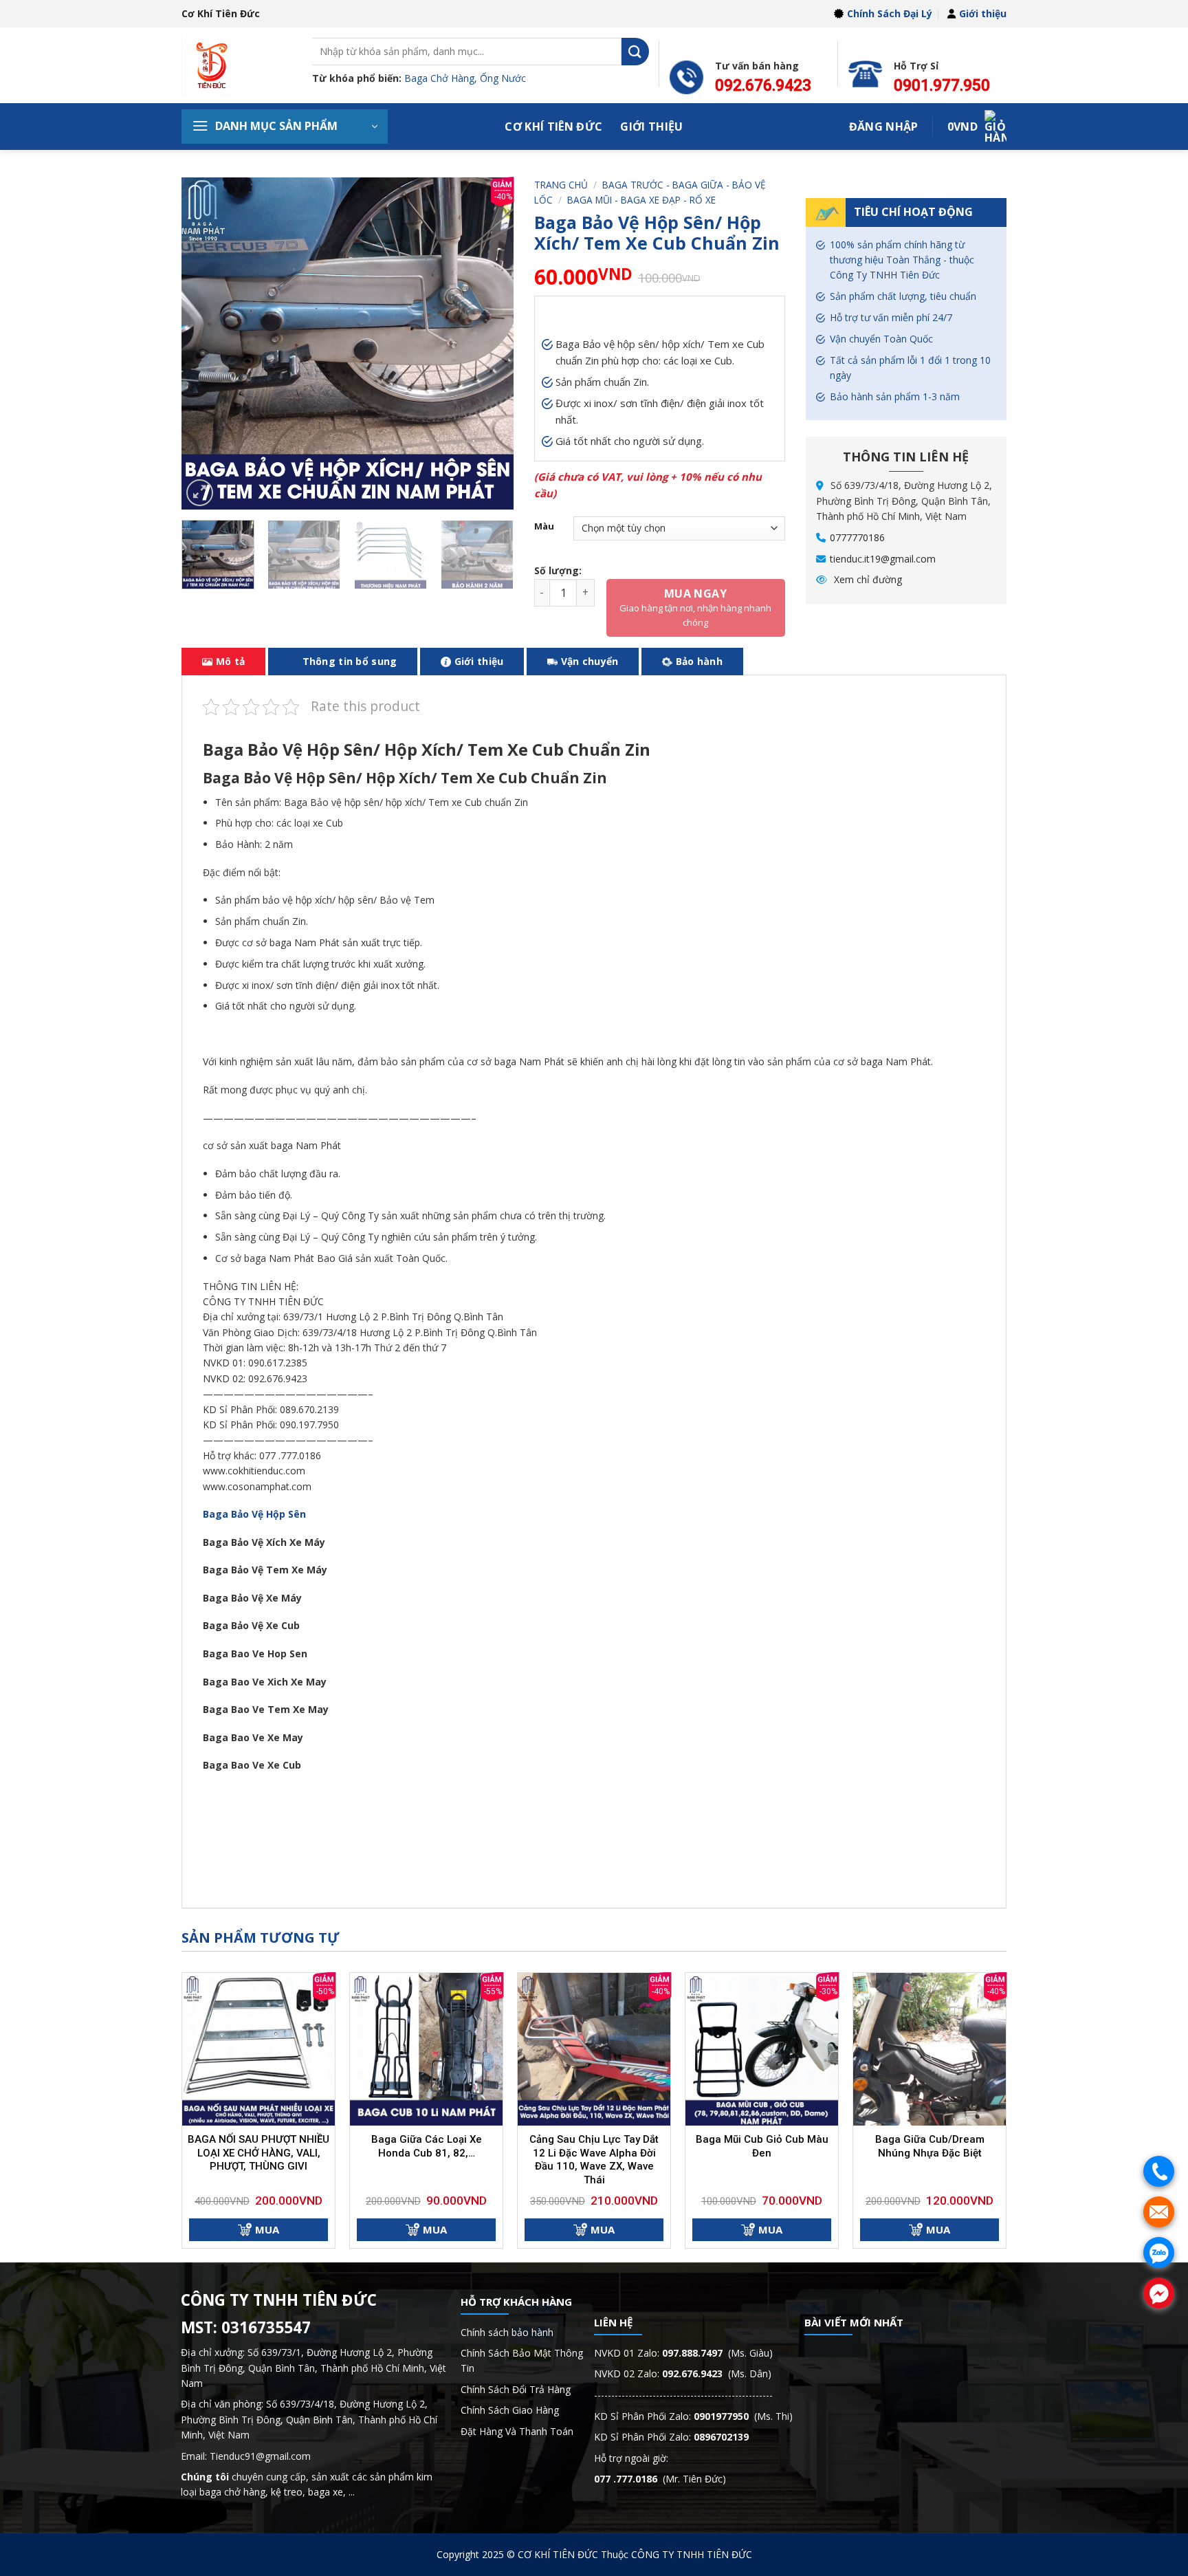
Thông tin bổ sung (350, 661)
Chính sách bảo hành (507, 2332)
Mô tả (230, 661)
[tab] (223, 662)
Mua (267, 2229)
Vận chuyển (590, 661)
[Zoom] (200, 493)
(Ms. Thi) (743, 2416)
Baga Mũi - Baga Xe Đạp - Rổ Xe (641, 200)
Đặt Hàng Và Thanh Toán (517, 2431)
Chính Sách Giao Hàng (510, 2410)
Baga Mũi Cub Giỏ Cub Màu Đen (762, 2146)
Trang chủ (561, 185)
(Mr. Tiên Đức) (660, 2479)
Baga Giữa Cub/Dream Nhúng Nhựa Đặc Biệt (930, 2146)
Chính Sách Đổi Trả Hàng (516, 2389)
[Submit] (635, 51)
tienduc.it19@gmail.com (883, 559)
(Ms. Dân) (717, 2373)
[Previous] (206, 343)
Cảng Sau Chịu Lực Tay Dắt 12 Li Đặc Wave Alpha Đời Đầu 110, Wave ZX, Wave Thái (594, 2160)
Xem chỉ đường (867, 579)
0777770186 (857, 537)
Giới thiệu (983, 13)
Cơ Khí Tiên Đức (553, 127)
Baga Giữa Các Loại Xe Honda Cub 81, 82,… (427, 2146)
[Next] (489, 343)
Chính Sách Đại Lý (890, 13)
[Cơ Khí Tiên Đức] (236, 65)
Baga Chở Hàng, (442, 78)
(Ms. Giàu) (717, 2353)
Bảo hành (699, 661)
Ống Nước (503, 78)
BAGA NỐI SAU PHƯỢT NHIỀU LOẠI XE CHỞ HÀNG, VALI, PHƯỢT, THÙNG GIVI (258, 2153)
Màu (544, 527)
